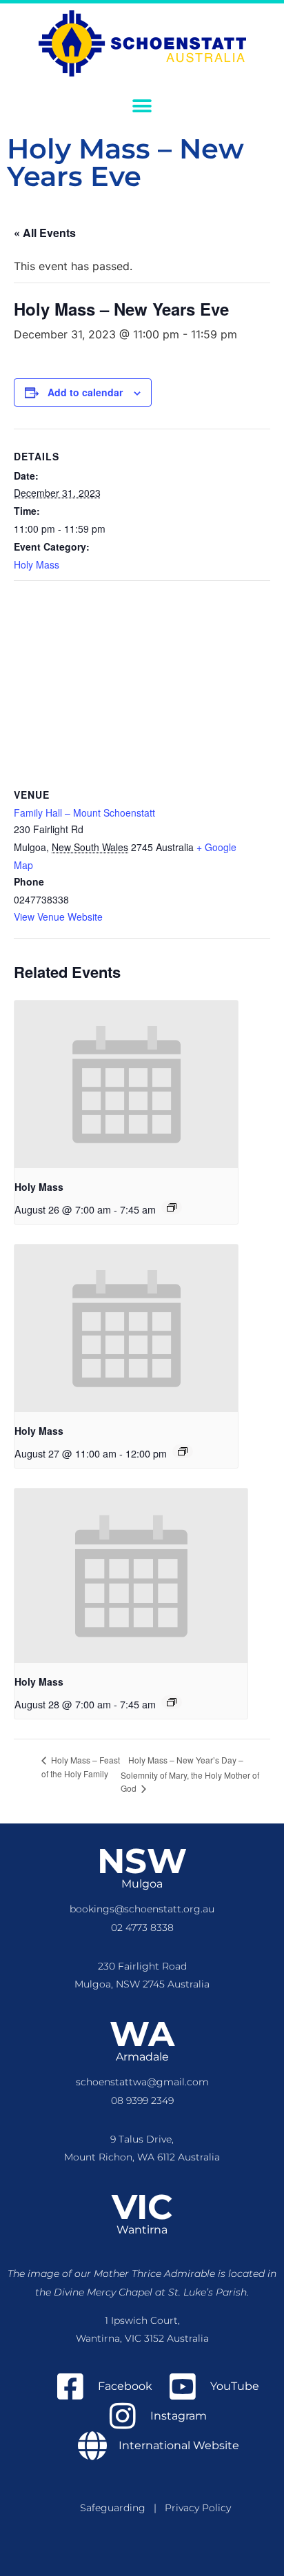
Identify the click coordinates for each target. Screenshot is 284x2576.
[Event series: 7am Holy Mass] (172, 1207)
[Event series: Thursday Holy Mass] (183, 1451)
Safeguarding (117, 2508)
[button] (142, 106)
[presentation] (126, 1084)
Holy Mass (37, 564)
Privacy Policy (198, 2508)
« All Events (45, 233)
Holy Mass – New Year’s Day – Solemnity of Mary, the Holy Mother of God (190, 1774)
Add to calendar (85, 392)
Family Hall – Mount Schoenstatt (84, 812)
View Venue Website (58, 917)
